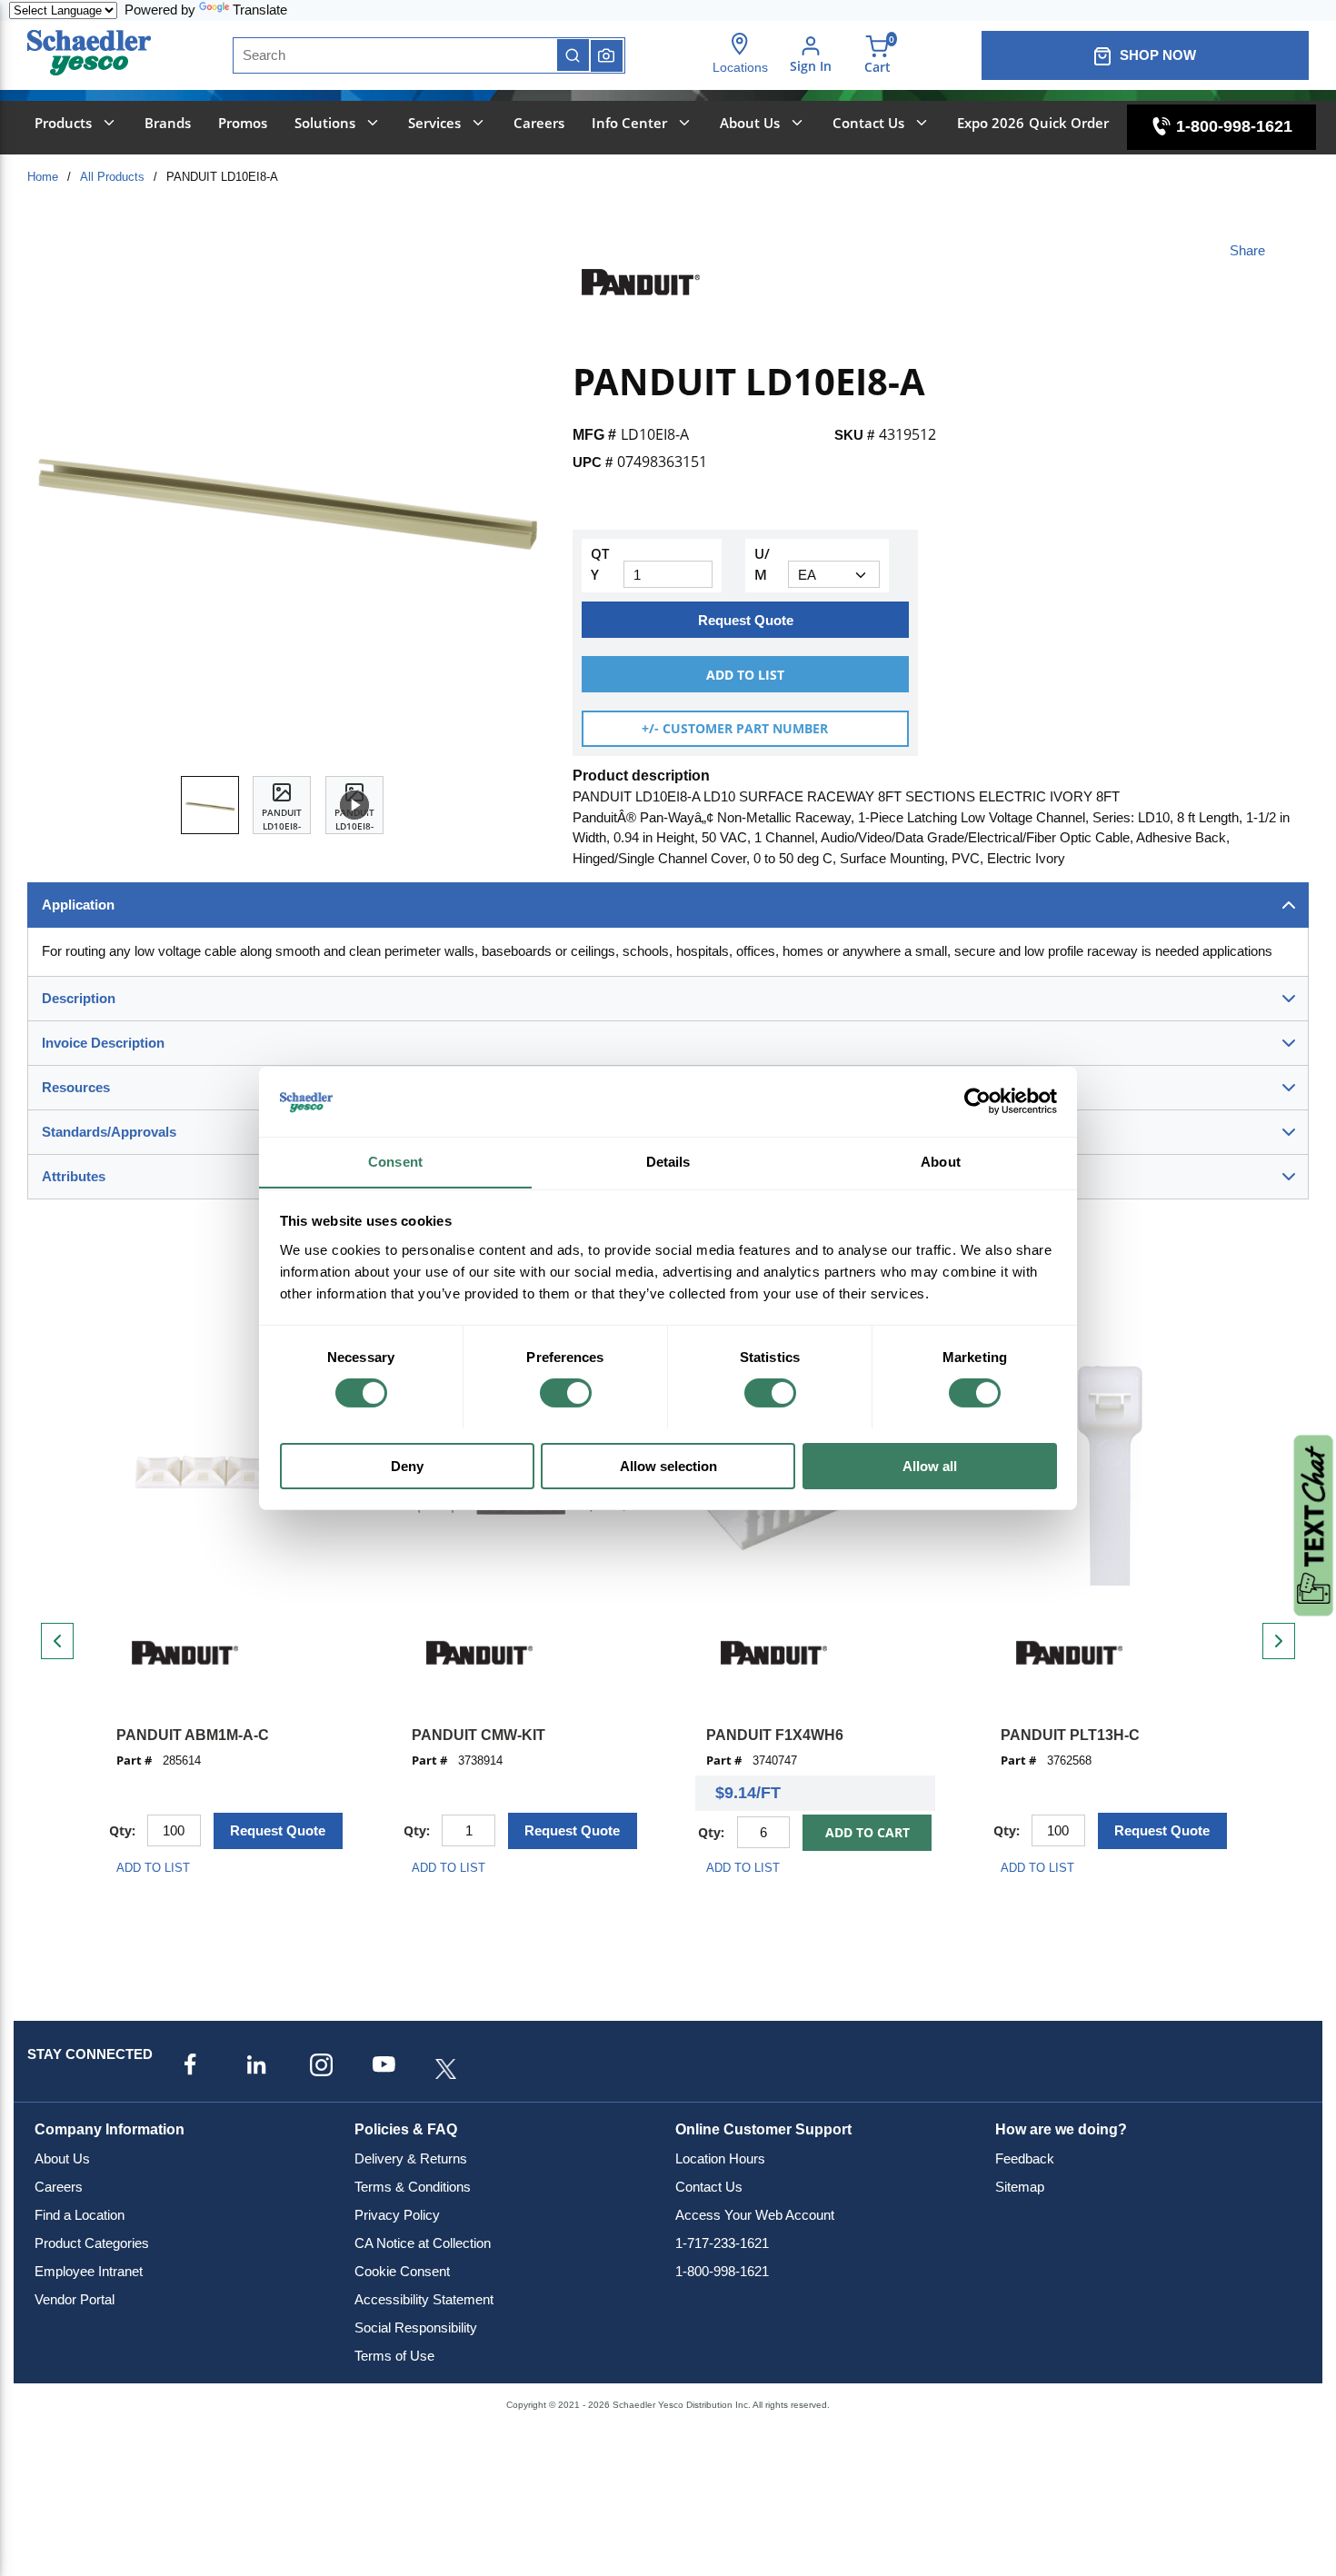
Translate (260, 10)
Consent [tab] (395, 1161)
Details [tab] (668, 1161)
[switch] (566, 1393)
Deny (407, 1465)
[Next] (1279, 1641)
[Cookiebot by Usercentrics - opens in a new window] (977, 1101)
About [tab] (941, 1161)
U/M (762, 564)
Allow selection (668, 1465)
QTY (600, 564)
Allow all (930, 1465)
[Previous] (57, 1641)
